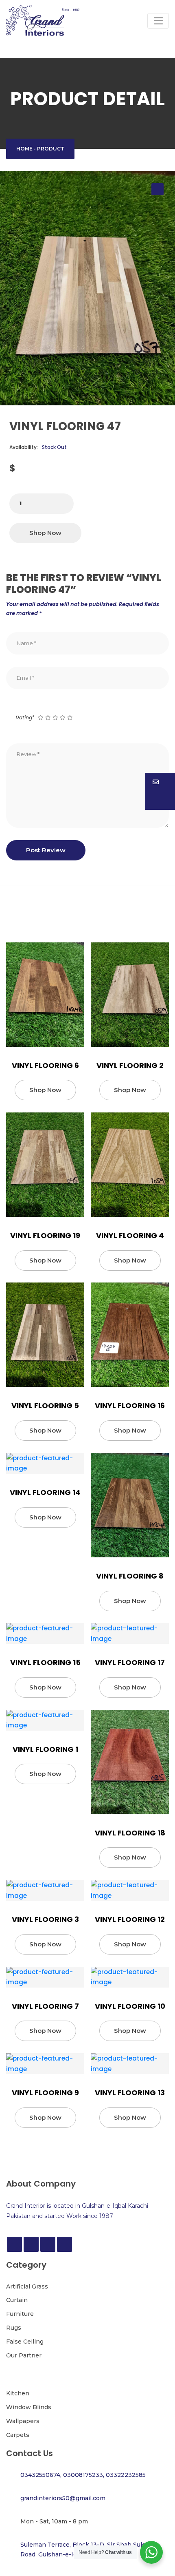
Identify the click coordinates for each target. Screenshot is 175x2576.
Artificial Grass (27, 2286)
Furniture (20, 2314)
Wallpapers (23, 2421)
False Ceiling (25, 2342)
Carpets (18, 2435)
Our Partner (24, 2355)
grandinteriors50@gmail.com (63, 2498)
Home (24, 149)
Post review (46, 850)
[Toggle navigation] (158, 21)
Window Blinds (29, 2407)
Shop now (45, 533)
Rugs (14, 2328)
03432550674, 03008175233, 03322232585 (83, 2475)
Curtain (17, 2300)
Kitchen (18, 2393)
